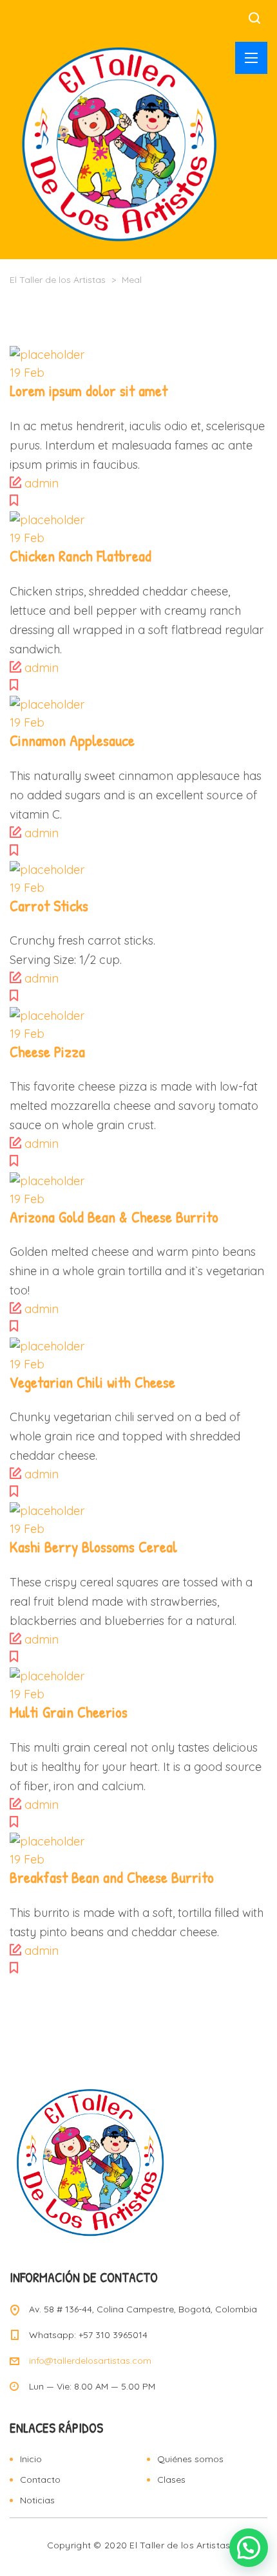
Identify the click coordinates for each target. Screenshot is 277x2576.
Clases (171, 2480)
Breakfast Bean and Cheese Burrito (112, 1877)
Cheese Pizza (47, 1051)
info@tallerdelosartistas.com (90, 2361)
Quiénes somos (190, 2459)
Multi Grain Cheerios (69, 1712)
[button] (249, 2548)
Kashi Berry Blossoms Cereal (93, 1547)
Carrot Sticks (49, 905)
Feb (27, 373)
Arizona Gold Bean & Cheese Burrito (114, 1217)
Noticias (37, 2500)
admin (42, 483)
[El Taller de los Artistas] (119, 143)
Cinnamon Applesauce (72, 740)
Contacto (40, 2480)
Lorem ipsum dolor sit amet (89, 390)
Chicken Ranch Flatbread (81, 556)
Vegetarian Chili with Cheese (92, 1382)
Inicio (31, 2459)
